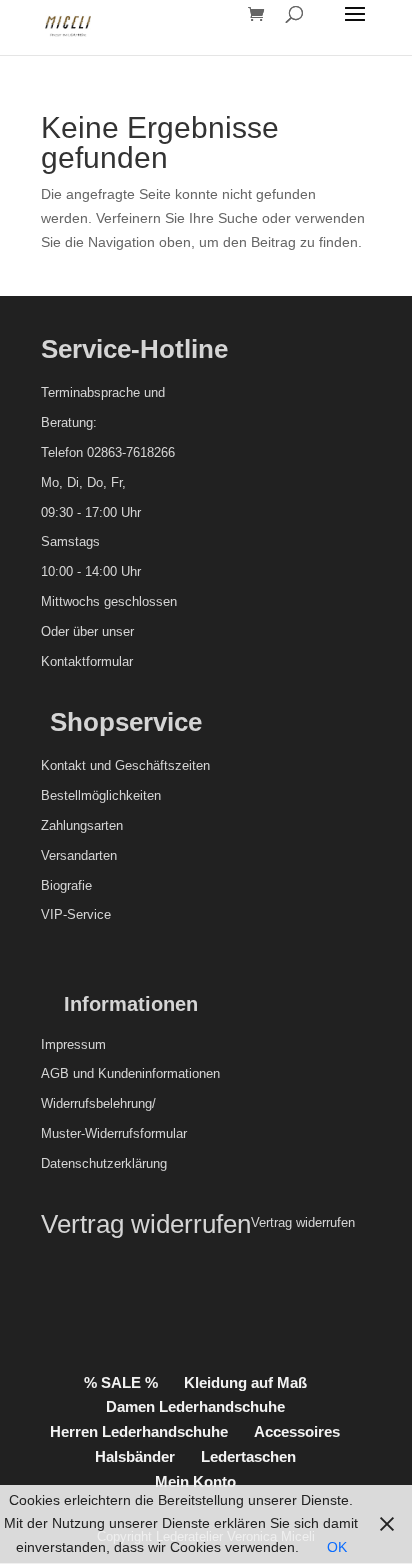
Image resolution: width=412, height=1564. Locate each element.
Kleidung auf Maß (245, 1382)
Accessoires (297, 1431)
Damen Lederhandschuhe (195, 1406)
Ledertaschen (248, 1456)
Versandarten (79, 855)
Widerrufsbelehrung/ (98, 1103)
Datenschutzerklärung (104, 1163)
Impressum (73, 1044)
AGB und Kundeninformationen (130, 1073)
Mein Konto (195, 1481)
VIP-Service (76, 914)
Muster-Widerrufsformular (114, 1133)
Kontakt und (76, 765)
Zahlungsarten (82, 825)
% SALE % (121, 1382)
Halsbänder (135, 1456)
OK (337, 1547)
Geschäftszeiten (162, 765)
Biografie (66, 885)
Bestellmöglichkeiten (101, 795)
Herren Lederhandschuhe (139, 1431)
